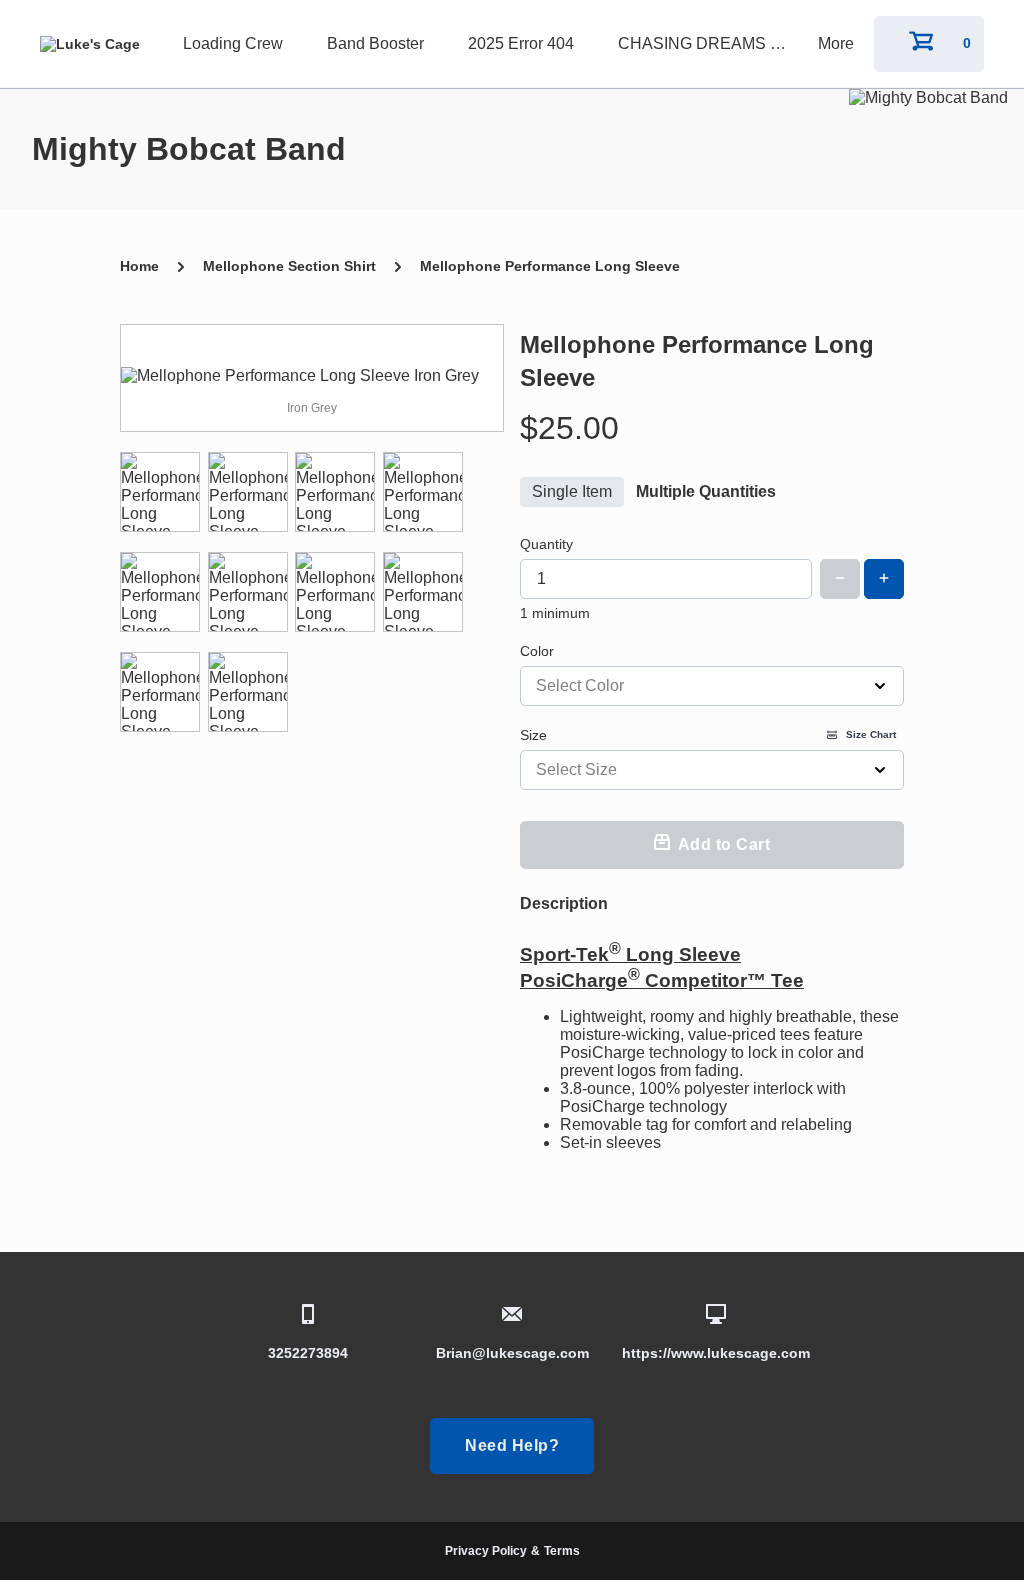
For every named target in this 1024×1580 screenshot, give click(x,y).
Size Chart (871, 734)
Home (139, 266)
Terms (562, 1551)
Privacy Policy (486, 1551)
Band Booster (375, 43)
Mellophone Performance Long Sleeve (550, 266)
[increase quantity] (884, 579)
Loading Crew (233, 43)
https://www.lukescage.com (716, 1353)
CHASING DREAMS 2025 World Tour (708, 43)
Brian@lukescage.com (512, 1353)
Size (708, 735)
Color (537, 651)
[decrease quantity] (840, 579)
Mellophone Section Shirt (289, 266)
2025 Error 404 (521, 43)
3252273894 (308, 1353)
